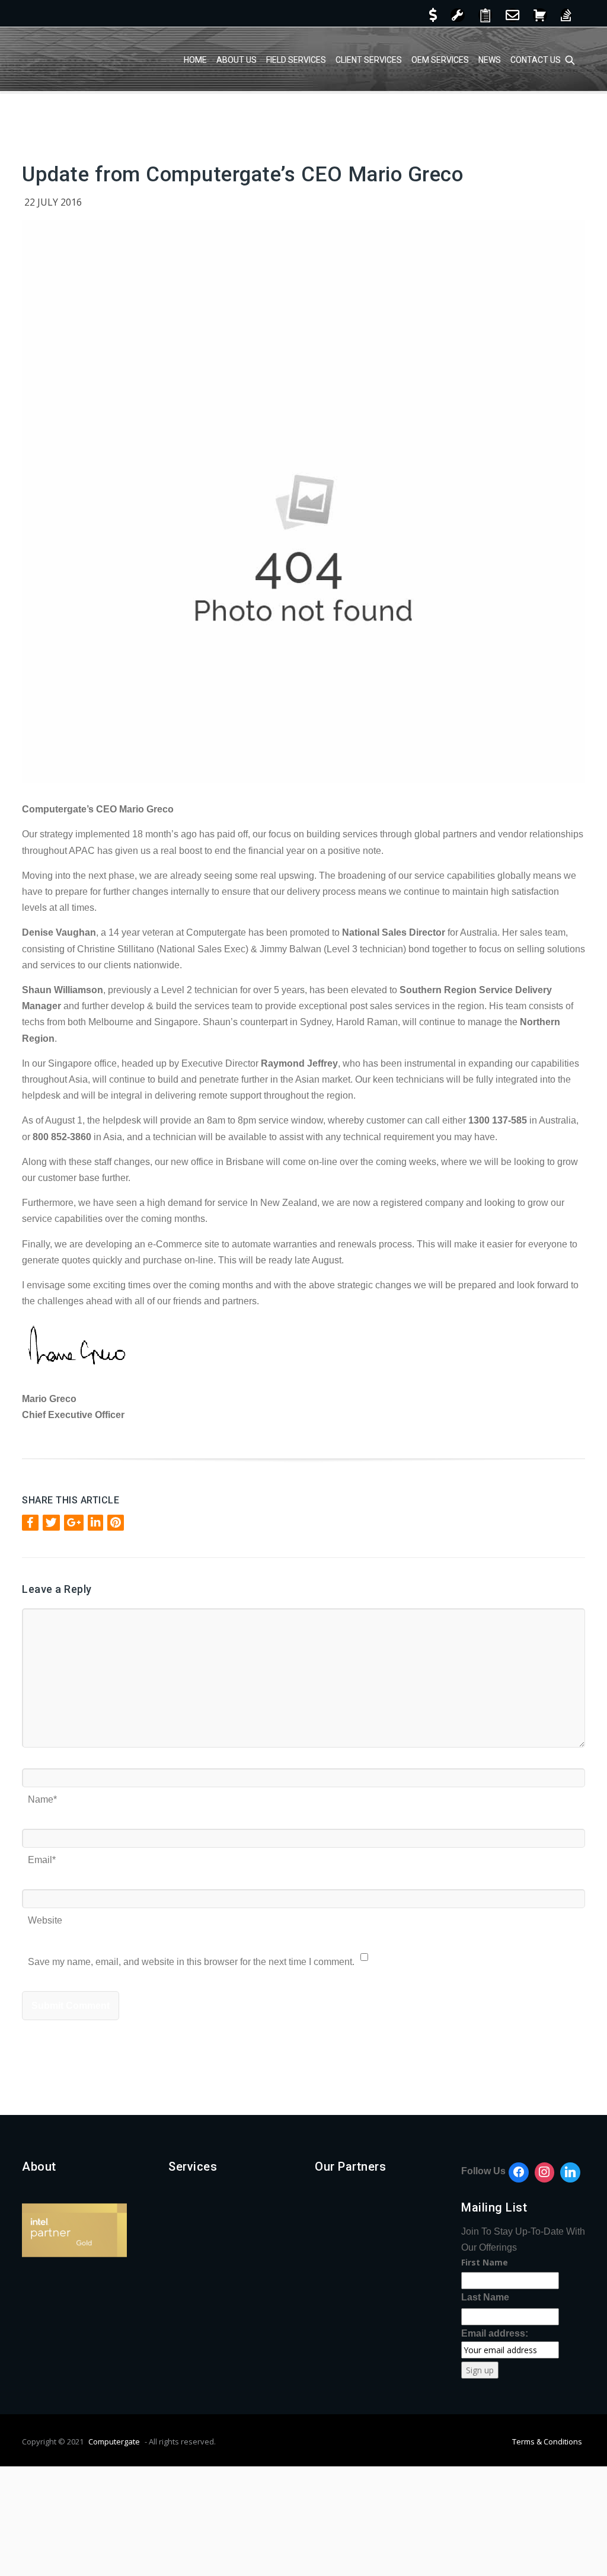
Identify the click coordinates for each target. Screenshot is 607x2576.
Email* (42, 1856)
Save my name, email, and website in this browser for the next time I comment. (191, 1958)
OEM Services (440, 60)
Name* (42, 1795)
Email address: (495, 2333)
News (490, 60)
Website (45, 1916)
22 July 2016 (53, 202)
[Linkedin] (570, 2172)
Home (195, 60)
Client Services (369, 60)
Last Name (485, 2297)
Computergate (114, 2441)
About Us (237, 60)
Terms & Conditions (547, 2441)
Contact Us (536, 60)
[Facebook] (519, 2172)
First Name (485, 2262)
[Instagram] (545, 2172)
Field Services (296, 60)
